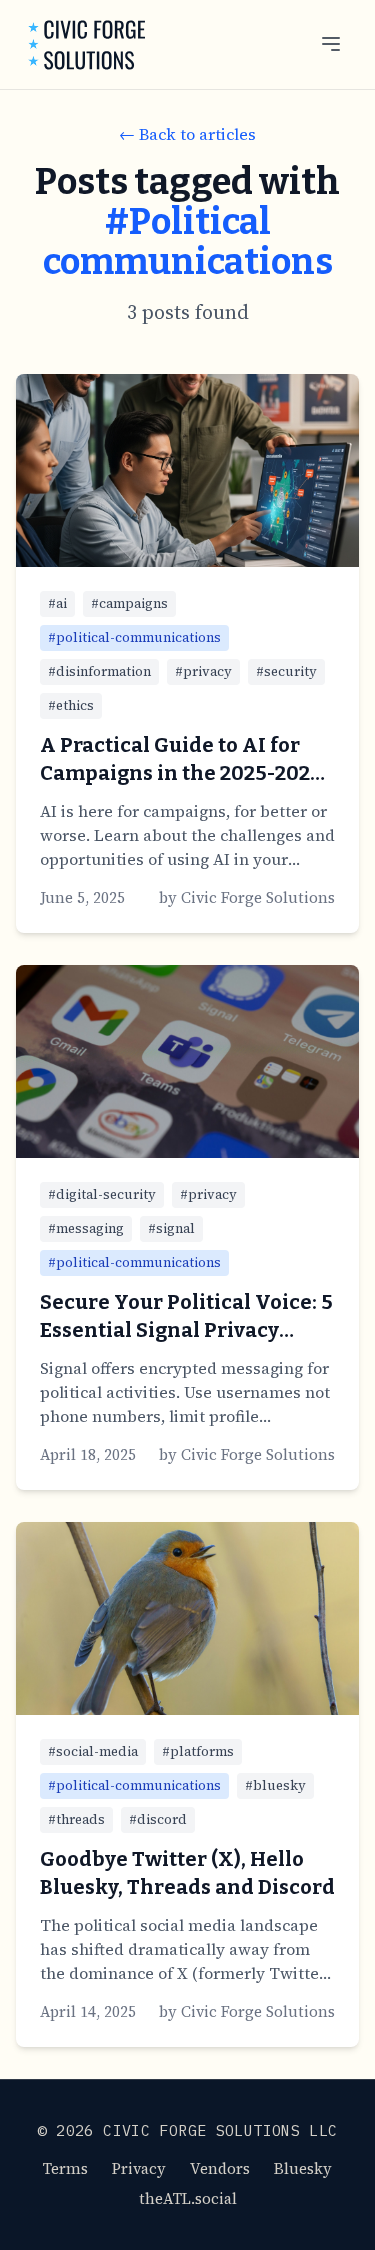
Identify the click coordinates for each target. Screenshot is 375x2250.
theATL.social (188, 2198)
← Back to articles (187, 134)
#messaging (86, 1228)
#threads (76, 1819)
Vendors (220, 2168)
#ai (57, 603)
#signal (171, 1228)
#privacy (203, 671)
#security (286, 671)
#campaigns (129, 603)
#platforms (198, 1751)
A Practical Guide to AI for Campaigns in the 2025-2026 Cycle (181, 773)
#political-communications (134, 637)
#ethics (71, 705)
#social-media (93, 1751)
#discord (158, 1819)
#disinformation (99, 671)
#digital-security (102, 1194)
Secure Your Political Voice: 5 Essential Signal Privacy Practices (186, 1330)
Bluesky (303, 2168)
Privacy (139, 2168)
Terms (65, 2168)
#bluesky (275, 1785)
